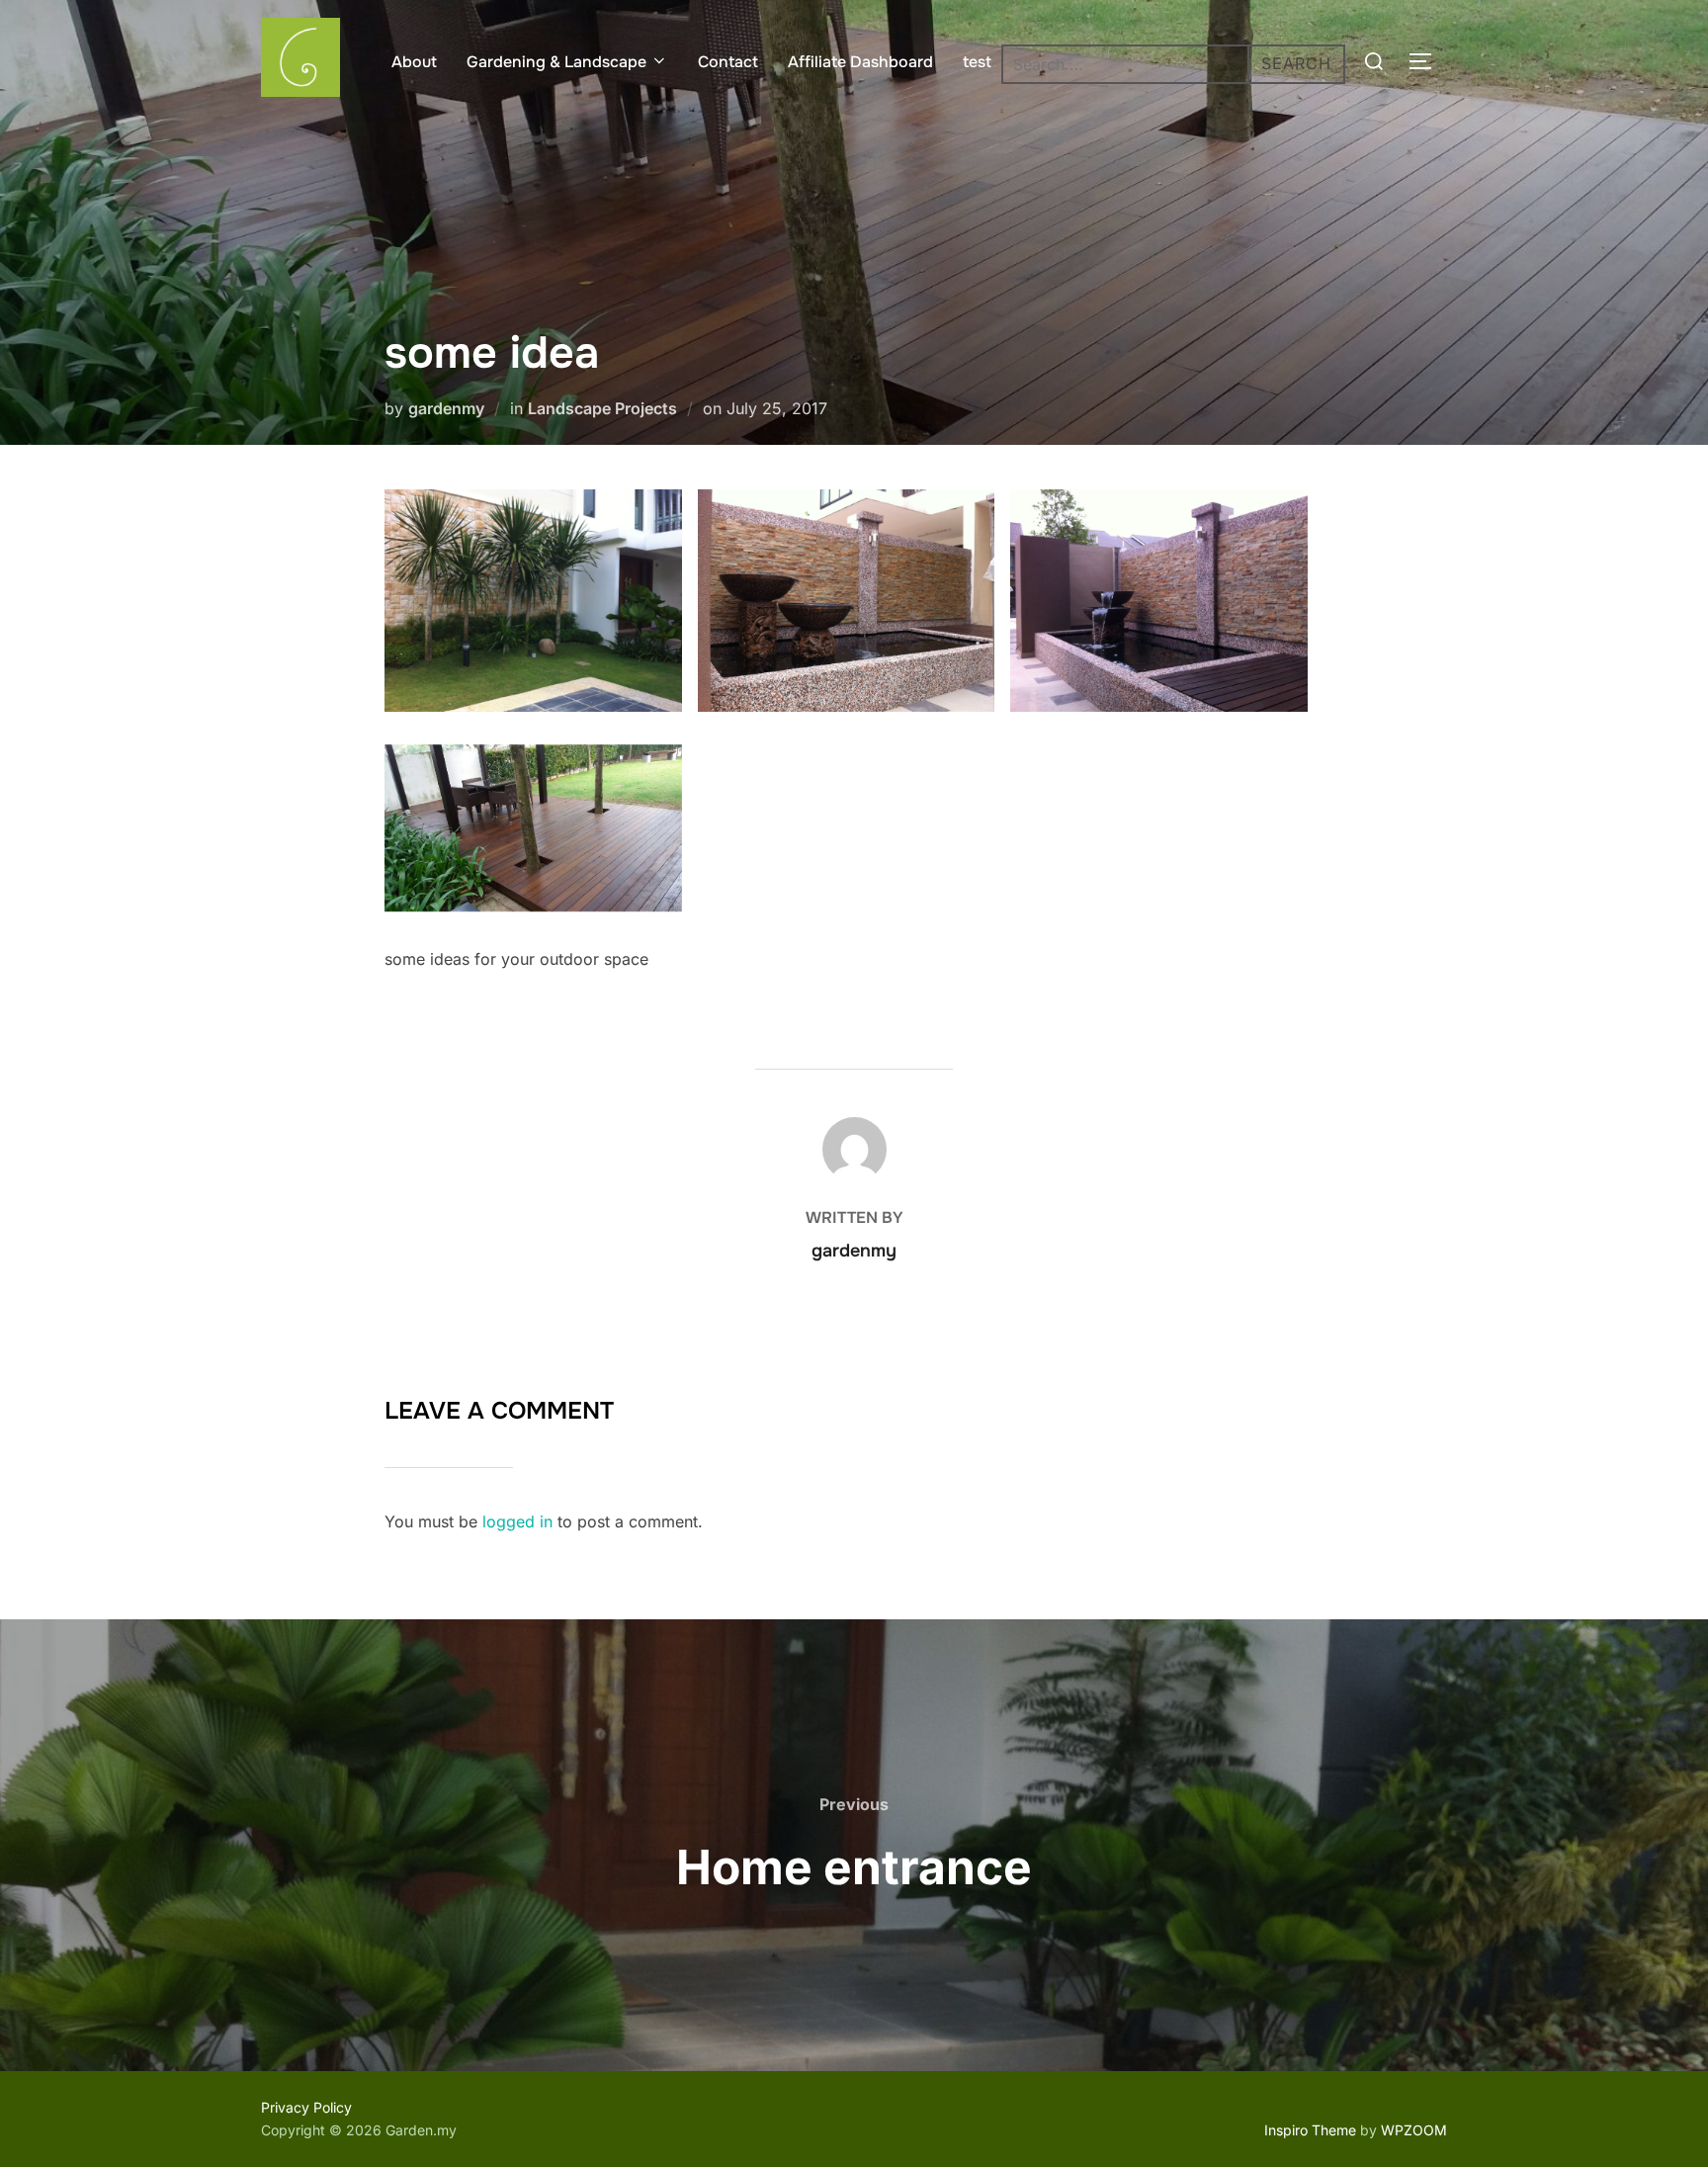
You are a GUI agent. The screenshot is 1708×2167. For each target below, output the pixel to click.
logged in (517, 1521)
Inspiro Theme (1310, 2130)
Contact (728, 62)
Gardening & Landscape (556, 62)
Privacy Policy (306, 2107)
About (414, 62)
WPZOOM (1414, 2130)
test (977, 62)
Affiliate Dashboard (860, 62)
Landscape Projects (602, 408)
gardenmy (446, 408)
